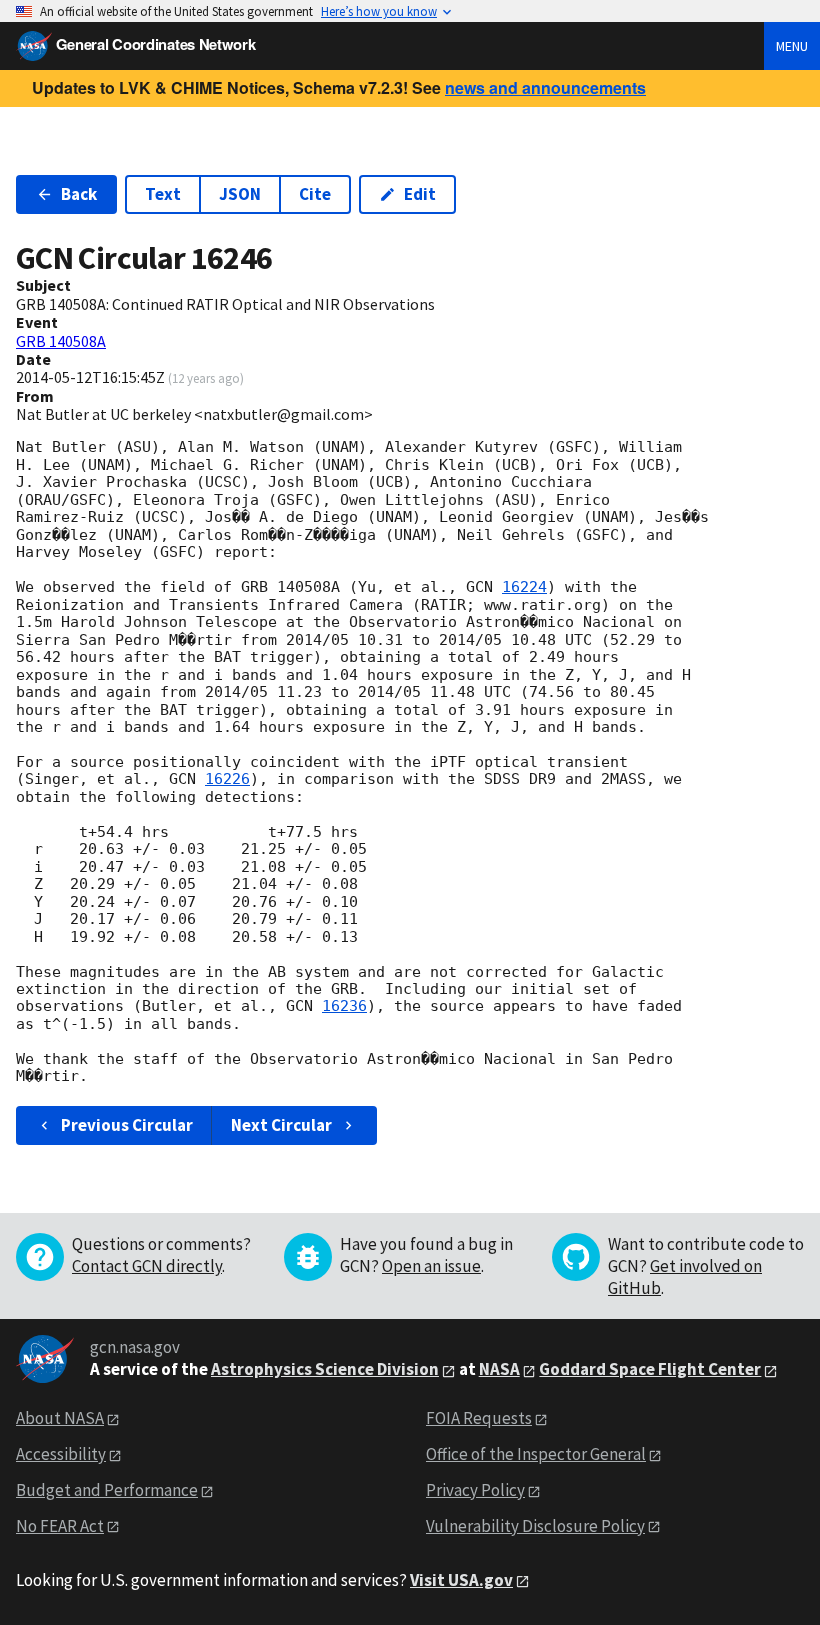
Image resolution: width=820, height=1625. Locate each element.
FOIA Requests (479, 1418)
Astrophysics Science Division (325, 1369)
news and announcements (545, 87)
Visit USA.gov (461, 1580)
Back (79, 194)
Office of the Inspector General (536, 1454)
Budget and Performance (107, 1490)
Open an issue (431, 1266)
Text (163, 194)
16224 (524, 587)
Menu (792, 46)
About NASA (60, 1418)
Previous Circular (127, 1125)
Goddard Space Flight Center (650, 1369)
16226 (227, 779)
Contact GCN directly (147, 1266)
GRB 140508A (61, 341)
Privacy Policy (475, 1490)
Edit (420, 194)
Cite (315, 194)
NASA (499, 1369)
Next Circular (281, 1125)
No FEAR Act (60, 1526)
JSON (240, 194)
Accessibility (61, 1454)
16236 (344, 1006)
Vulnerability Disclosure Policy (535, 1526)
